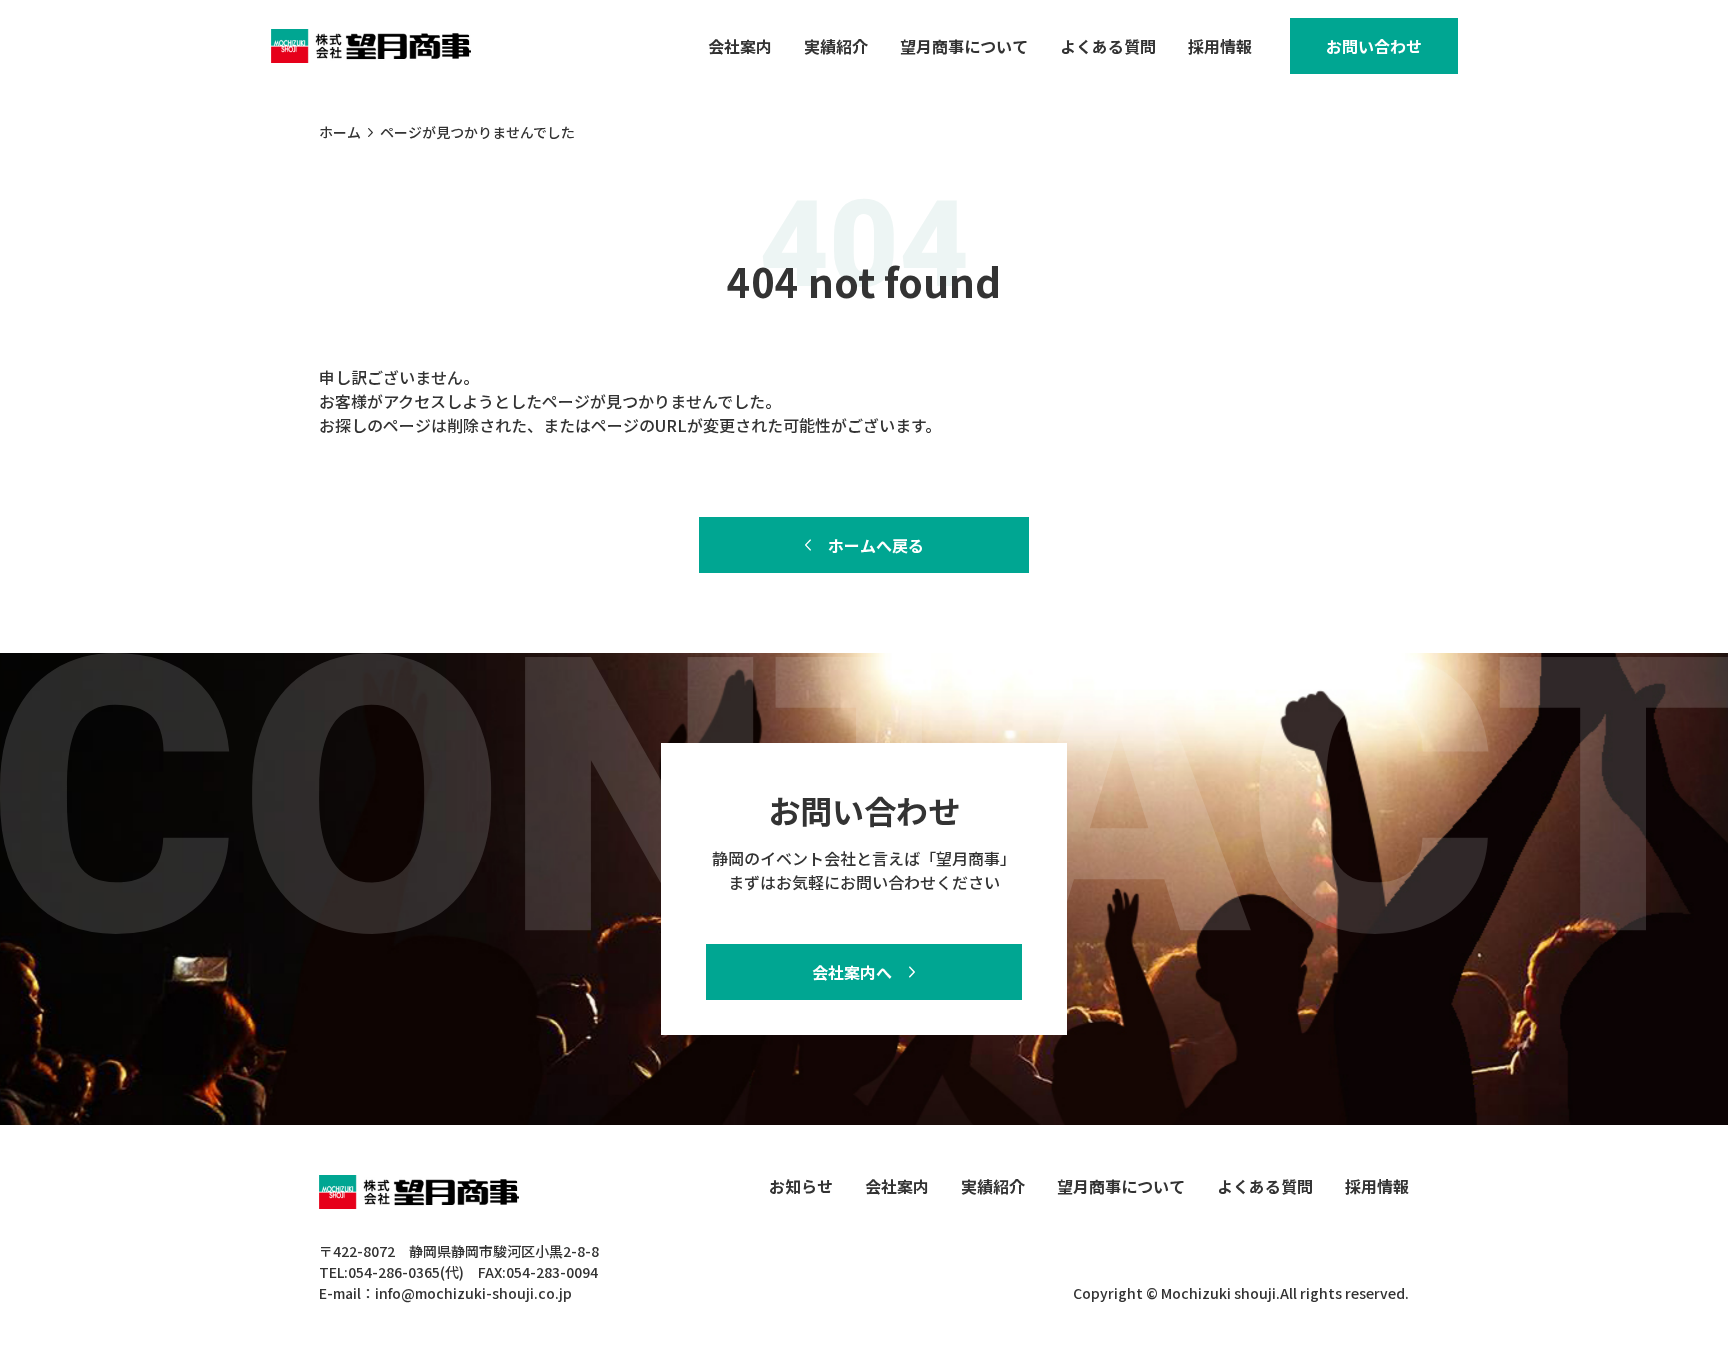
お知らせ (801, 1186)
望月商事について (964, 46)
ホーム (340, 132)
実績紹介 (836, 46)
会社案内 (740, 46)
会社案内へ (852, 972)
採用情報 (1220, 46)
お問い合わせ (1374, 46)
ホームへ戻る (876, 545)
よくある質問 (1108, 46)
